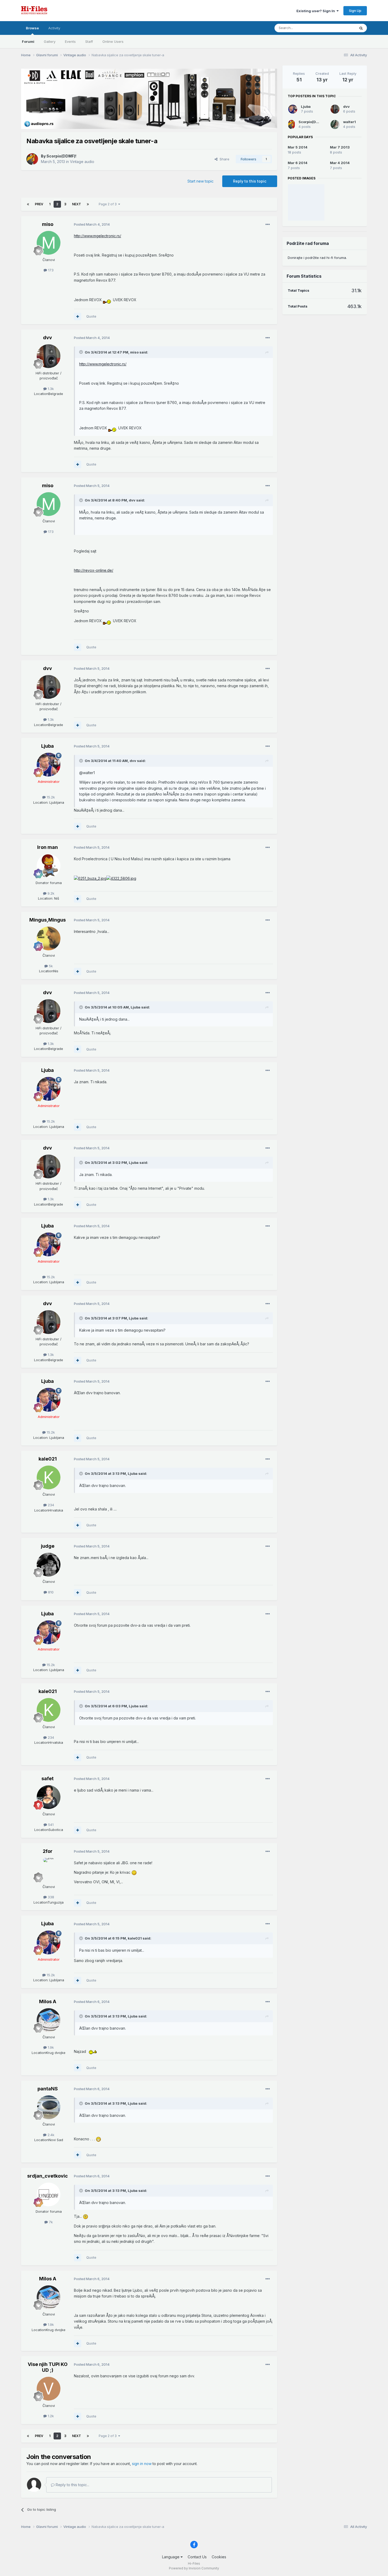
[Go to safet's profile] (49, 1797)
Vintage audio (82, 162)
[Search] (361, 28)
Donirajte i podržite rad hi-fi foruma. (317, 258)
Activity (54, 28)
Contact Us (197, 2557)
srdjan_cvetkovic (48, 2176)
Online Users (113, 41)
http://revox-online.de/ (94, 570)
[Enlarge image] (107, 299)
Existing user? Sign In (316, 11)
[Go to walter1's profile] (335, 124)
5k (50, 966)
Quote (91, 316)
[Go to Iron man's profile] (49, 866)
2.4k (50, 2135)
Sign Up (355, 11)
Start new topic (200, 181)
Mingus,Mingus (48, 920)
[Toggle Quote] (82, 352)
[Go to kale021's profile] (49, 1477)
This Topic (340, 28)
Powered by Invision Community (194, 2568)
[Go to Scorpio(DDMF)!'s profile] (32, 159)
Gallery (50, 41)
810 (50, 1592)
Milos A (48, 2001)
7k (50, 2222)
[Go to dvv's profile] (49, 356)
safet (48, 1778)
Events (70, 41)
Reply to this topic (250, 181)
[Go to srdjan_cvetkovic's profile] (49, 2194)
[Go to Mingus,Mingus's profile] (49, 938)
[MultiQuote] (78, 317)
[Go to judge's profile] (49, 1565)
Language (171, 2557)
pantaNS (48, 2089)
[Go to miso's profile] (49, 243)
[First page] (28, 204)
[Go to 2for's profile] (49, 1870)
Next (77, 204)
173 (50, 270)
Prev (39, 204)
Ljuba (48, 746)
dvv (48, 338)
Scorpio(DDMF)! (61, 156)
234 (50, 1505)
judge (48, 1546)
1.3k (50, 389)
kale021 (48, 1459)
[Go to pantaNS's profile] (49, 2107)
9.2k (50, 893)
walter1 (349, 122)
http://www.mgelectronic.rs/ (98, 236)
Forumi (28, 41)
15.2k (50, 797)
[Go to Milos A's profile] (49, 2020)
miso (48, 224)
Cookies (219, 2557)
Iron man (48, 847)
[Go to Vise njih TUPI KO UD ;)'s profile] (49, 2389)
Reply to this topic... (72, 2485)
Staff (89, 41)
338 (50, 1897)
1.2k (50, 2416)
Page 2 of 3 (108, 204)
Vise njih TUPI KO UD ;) (48, 2367)
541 (50, 1825)
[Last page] (88, 204)
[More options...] (268, 225)
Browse (32, 28)
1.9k (50, 2047)
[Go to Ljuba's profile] (49, 765)
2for (48, 1851)
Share (223, 159)
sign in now (142, 2464)
